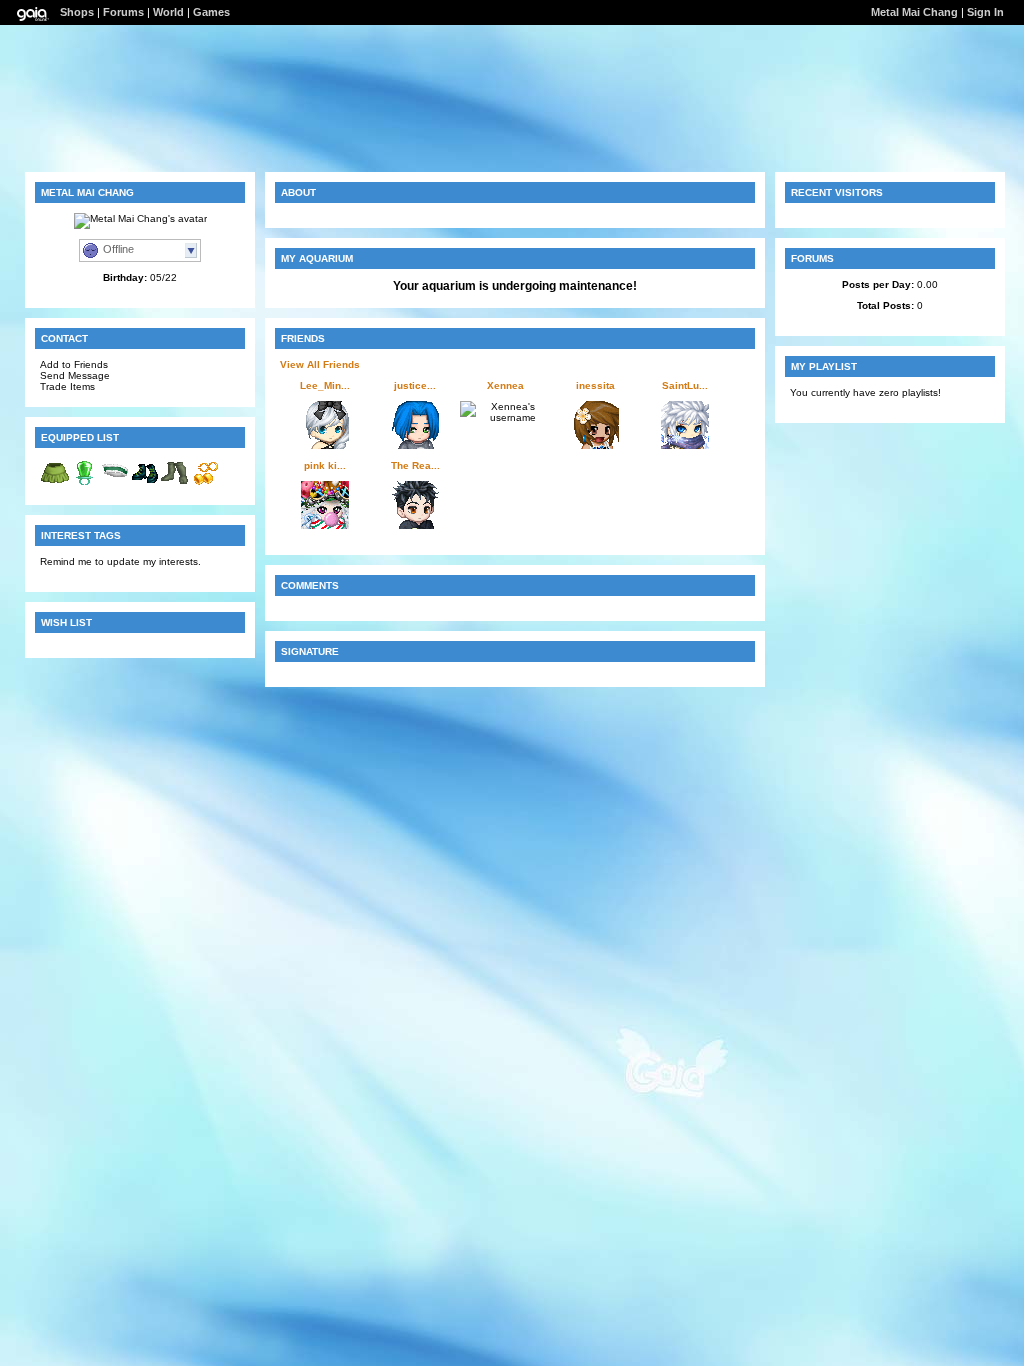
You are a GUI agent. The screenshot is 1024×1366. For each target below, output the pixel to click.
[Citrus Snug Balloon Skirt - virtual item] (55, 484)
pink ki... (325, 465)
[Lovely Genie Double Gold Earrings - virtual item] (205, 484)
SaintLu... (685, 385)
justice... (415, 385)
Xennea (505, 385)
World (168, 12)
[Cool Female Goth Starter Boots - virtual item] (145, 484)
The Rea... (415, 465)
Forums (123, 12)
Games (211, 12)
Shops (77, 12)
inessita (595, 385)
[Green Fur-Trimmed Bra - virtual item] (115, 484)
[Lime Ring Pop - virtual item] (85, 484)
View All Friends (320, 364)
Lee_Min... (325, 385)
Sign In (985, 12)
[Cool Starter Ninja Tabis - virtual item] (175, 484)
